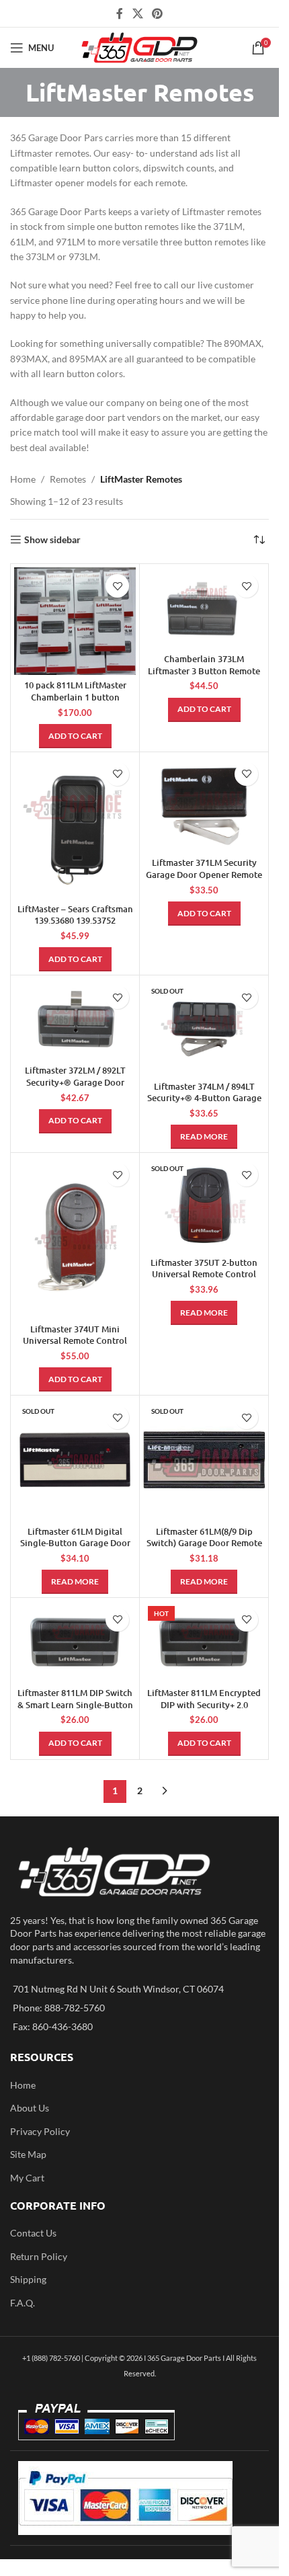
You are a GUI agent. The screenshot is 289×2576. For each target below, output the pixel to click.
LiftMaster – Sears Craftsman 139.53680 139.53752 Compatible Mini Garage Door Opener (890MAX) (75, 927)
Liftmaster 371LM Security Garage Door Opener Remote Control (204, 874)
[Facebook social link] (120, 13)
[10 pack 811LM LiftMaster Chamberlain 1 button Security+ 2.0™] (75, 621)
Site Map (28, 2154)
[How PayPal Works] (125, 2497)
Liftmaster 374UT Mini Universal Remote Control (75, 1335)
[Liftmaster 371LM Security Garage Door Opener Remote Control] (204, 804)
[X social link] (137, 13)
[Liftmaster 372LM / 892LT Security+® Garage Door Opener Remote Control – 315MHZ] (75, 1019)
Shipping (28, 2279)
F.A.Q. (23, 2303)
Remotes (68, 479)
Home (23, 479)
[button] (75, 736)
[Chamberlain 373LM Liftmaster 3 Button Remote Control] (204, 608)
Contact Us (33, 2233)
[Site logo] (139, 47)
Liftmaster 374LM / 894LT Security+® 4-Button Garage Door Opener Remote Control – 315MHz (204, 1104)
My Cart (27, 2178)
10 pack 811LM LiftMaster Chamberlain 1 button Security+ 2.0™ (75, 697)
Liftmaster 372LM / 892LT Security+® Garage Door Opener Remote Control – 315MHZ (75, 1088)
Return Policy (39, 2256)
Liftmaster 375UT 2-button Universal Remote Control (204, 1269)
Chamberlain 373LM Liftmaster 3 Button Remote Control (204, 671)
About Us (30, 2108)
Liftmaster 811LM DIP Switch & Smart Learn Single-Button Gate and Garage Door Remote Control (75, 1710)
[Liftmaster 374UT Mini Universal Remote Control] (75, 1237)
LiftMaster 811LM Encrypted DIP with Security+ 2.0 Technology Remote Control (204, 1704)
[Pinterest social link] (158, 13)
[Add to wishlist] (117, 586)
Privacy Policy (40, 2131)
